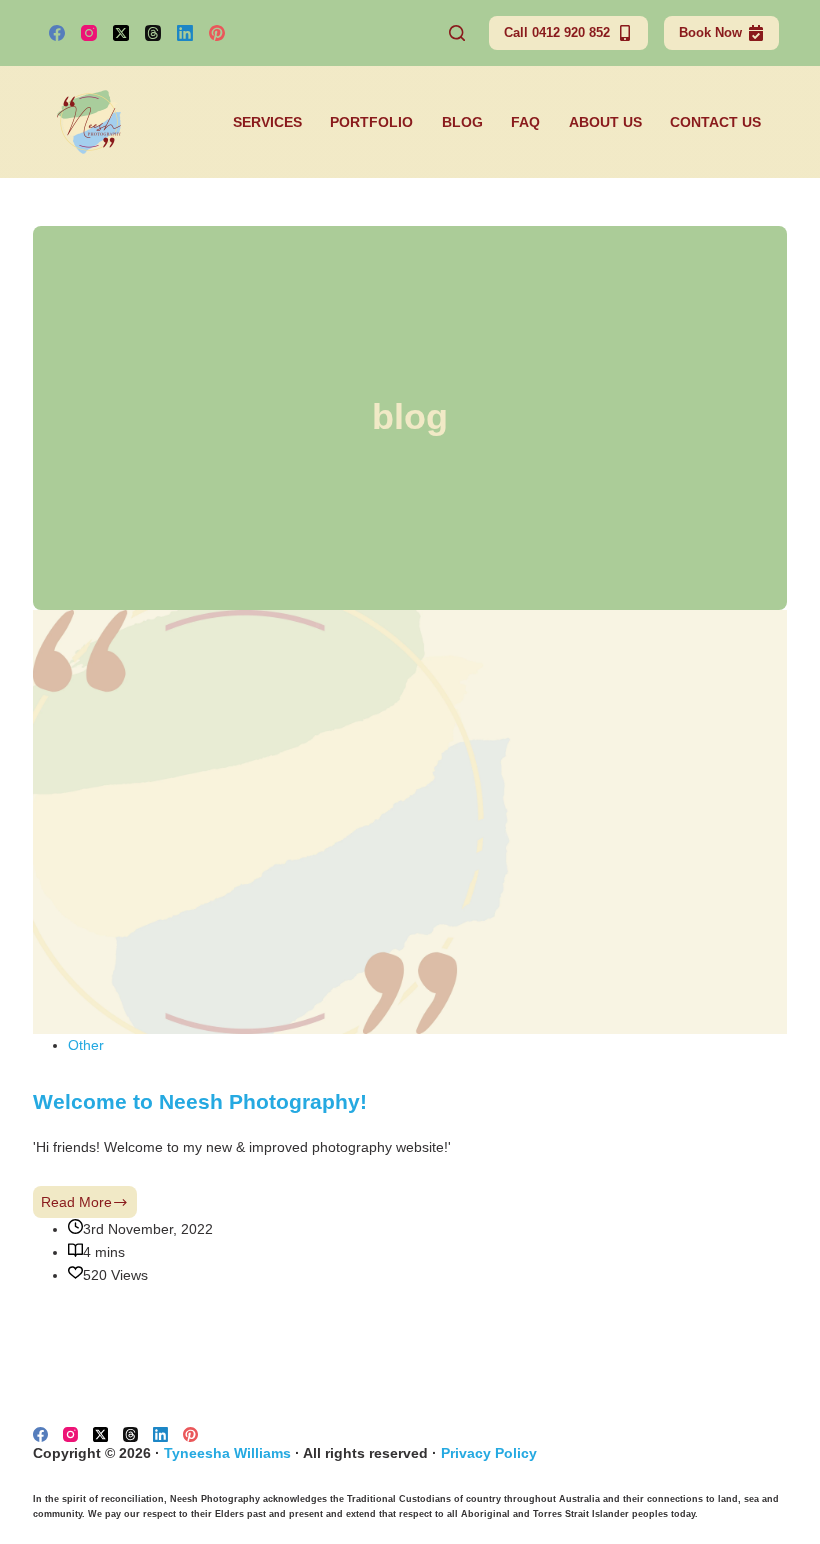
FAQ (525, 122)
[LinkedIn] (185, 33)
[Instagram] (89, 33)
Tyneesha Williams (227, 1453)
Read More (89, 1206)
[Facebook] (57, 33)
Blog (462, 122)
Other (86, 1045)
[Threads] (153, 33)
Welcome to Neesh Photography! (200, 1101)
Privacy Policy (489, 1453)
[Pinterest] (217, 33)
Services (267, 122)
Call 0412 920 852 (557, 32)
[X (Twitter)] (121, 33)
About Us (605, 122)
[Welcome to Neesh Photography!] (410, 821)
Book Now (710, 32)
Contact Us (715, 122)
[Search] (457, 33)
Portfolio (371, 122)
